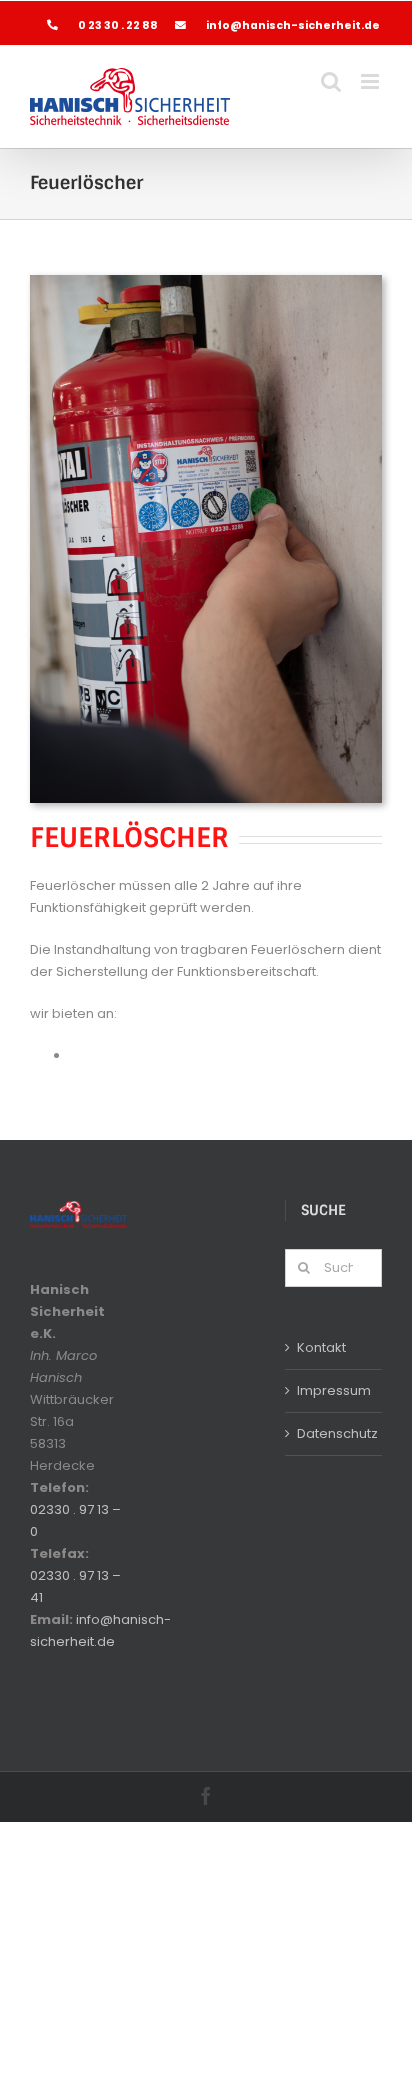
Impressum (334, 1390)
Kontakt (321, 1347)
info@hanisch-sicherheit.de (293, 25)
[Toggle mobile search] (331, 81)
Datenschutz (334, 1433)
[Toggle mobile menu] (371, 81)
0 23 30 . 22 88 (119, 25)
